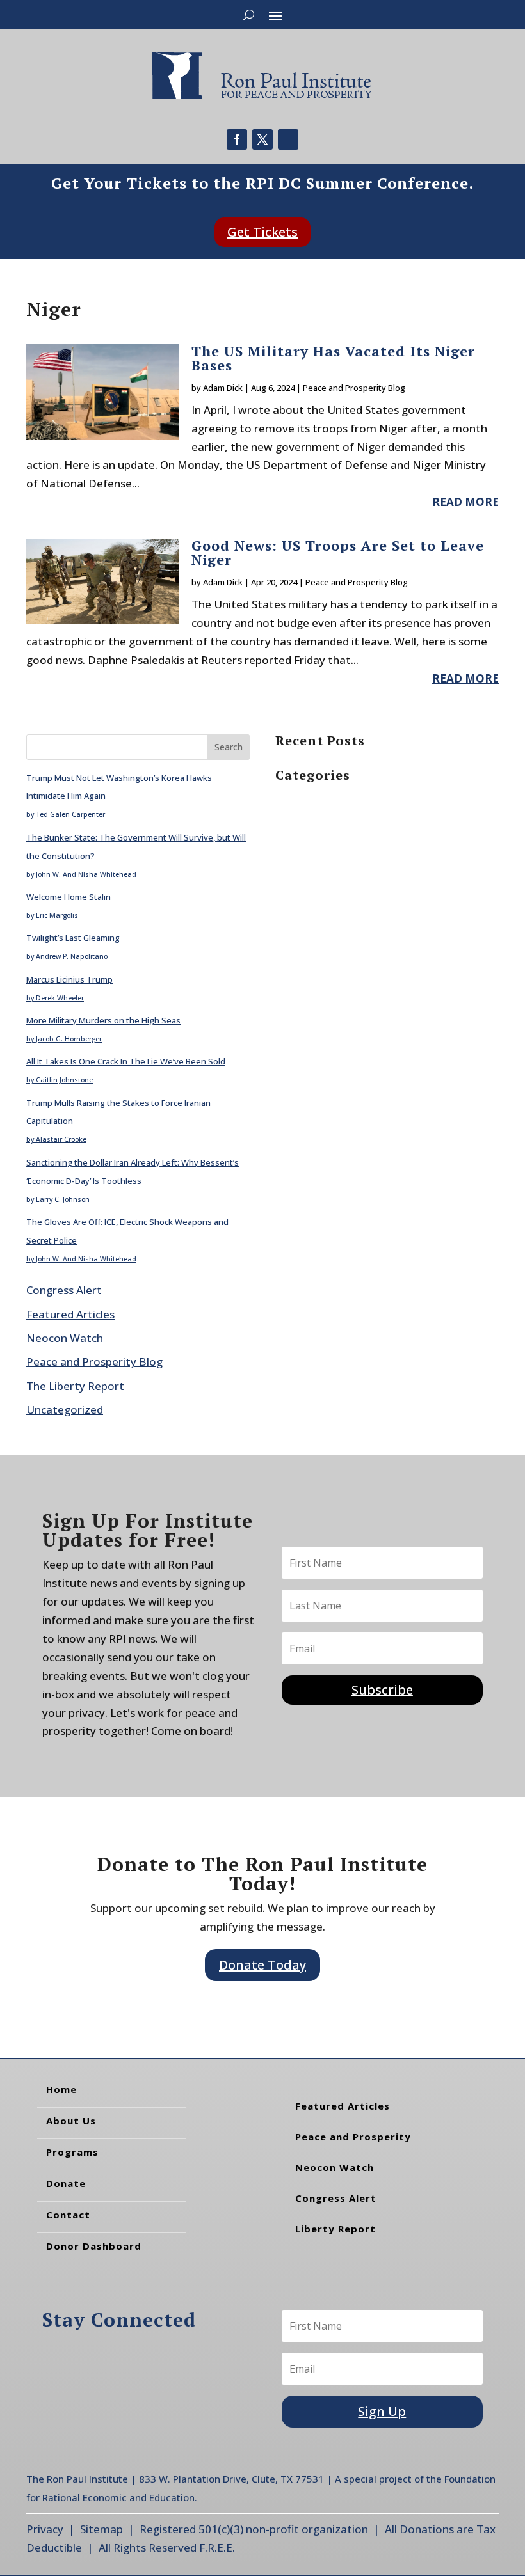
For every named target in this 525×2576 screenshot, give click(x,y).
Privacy (45, 2529)
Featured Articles (70, 1314)
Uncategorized (65, 1410)
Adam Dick (223, 388)
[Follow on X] (262, 139)
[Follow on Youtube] (288, 139)
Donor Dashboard (94, 2246)
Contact (68, 2215)
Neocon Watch (65, 1338)
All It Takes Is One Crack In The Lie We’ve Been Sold (126, 1061)
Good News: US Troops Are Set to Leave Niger (338, 552)
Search (229, 747)
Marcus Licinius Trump (69, 979)
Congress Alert (64, 1290)
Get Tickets (262, 232)
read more (465, 502)
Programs (72, 2152)
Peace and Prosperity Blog (354, 388)
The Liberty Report (75, 1386)
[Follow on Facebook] (237, 139)
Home (61, 2089)
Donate (66, 2183)
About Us (71, 2121)
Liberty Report (335, 2229)
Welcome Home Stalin (69, 897)
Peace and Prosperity (353, 2137)
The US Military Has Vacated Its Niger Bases (333, 358)
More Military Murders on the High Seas (103, 1020)
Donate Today (262, 1965)
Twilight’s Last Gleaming (73, 938)
